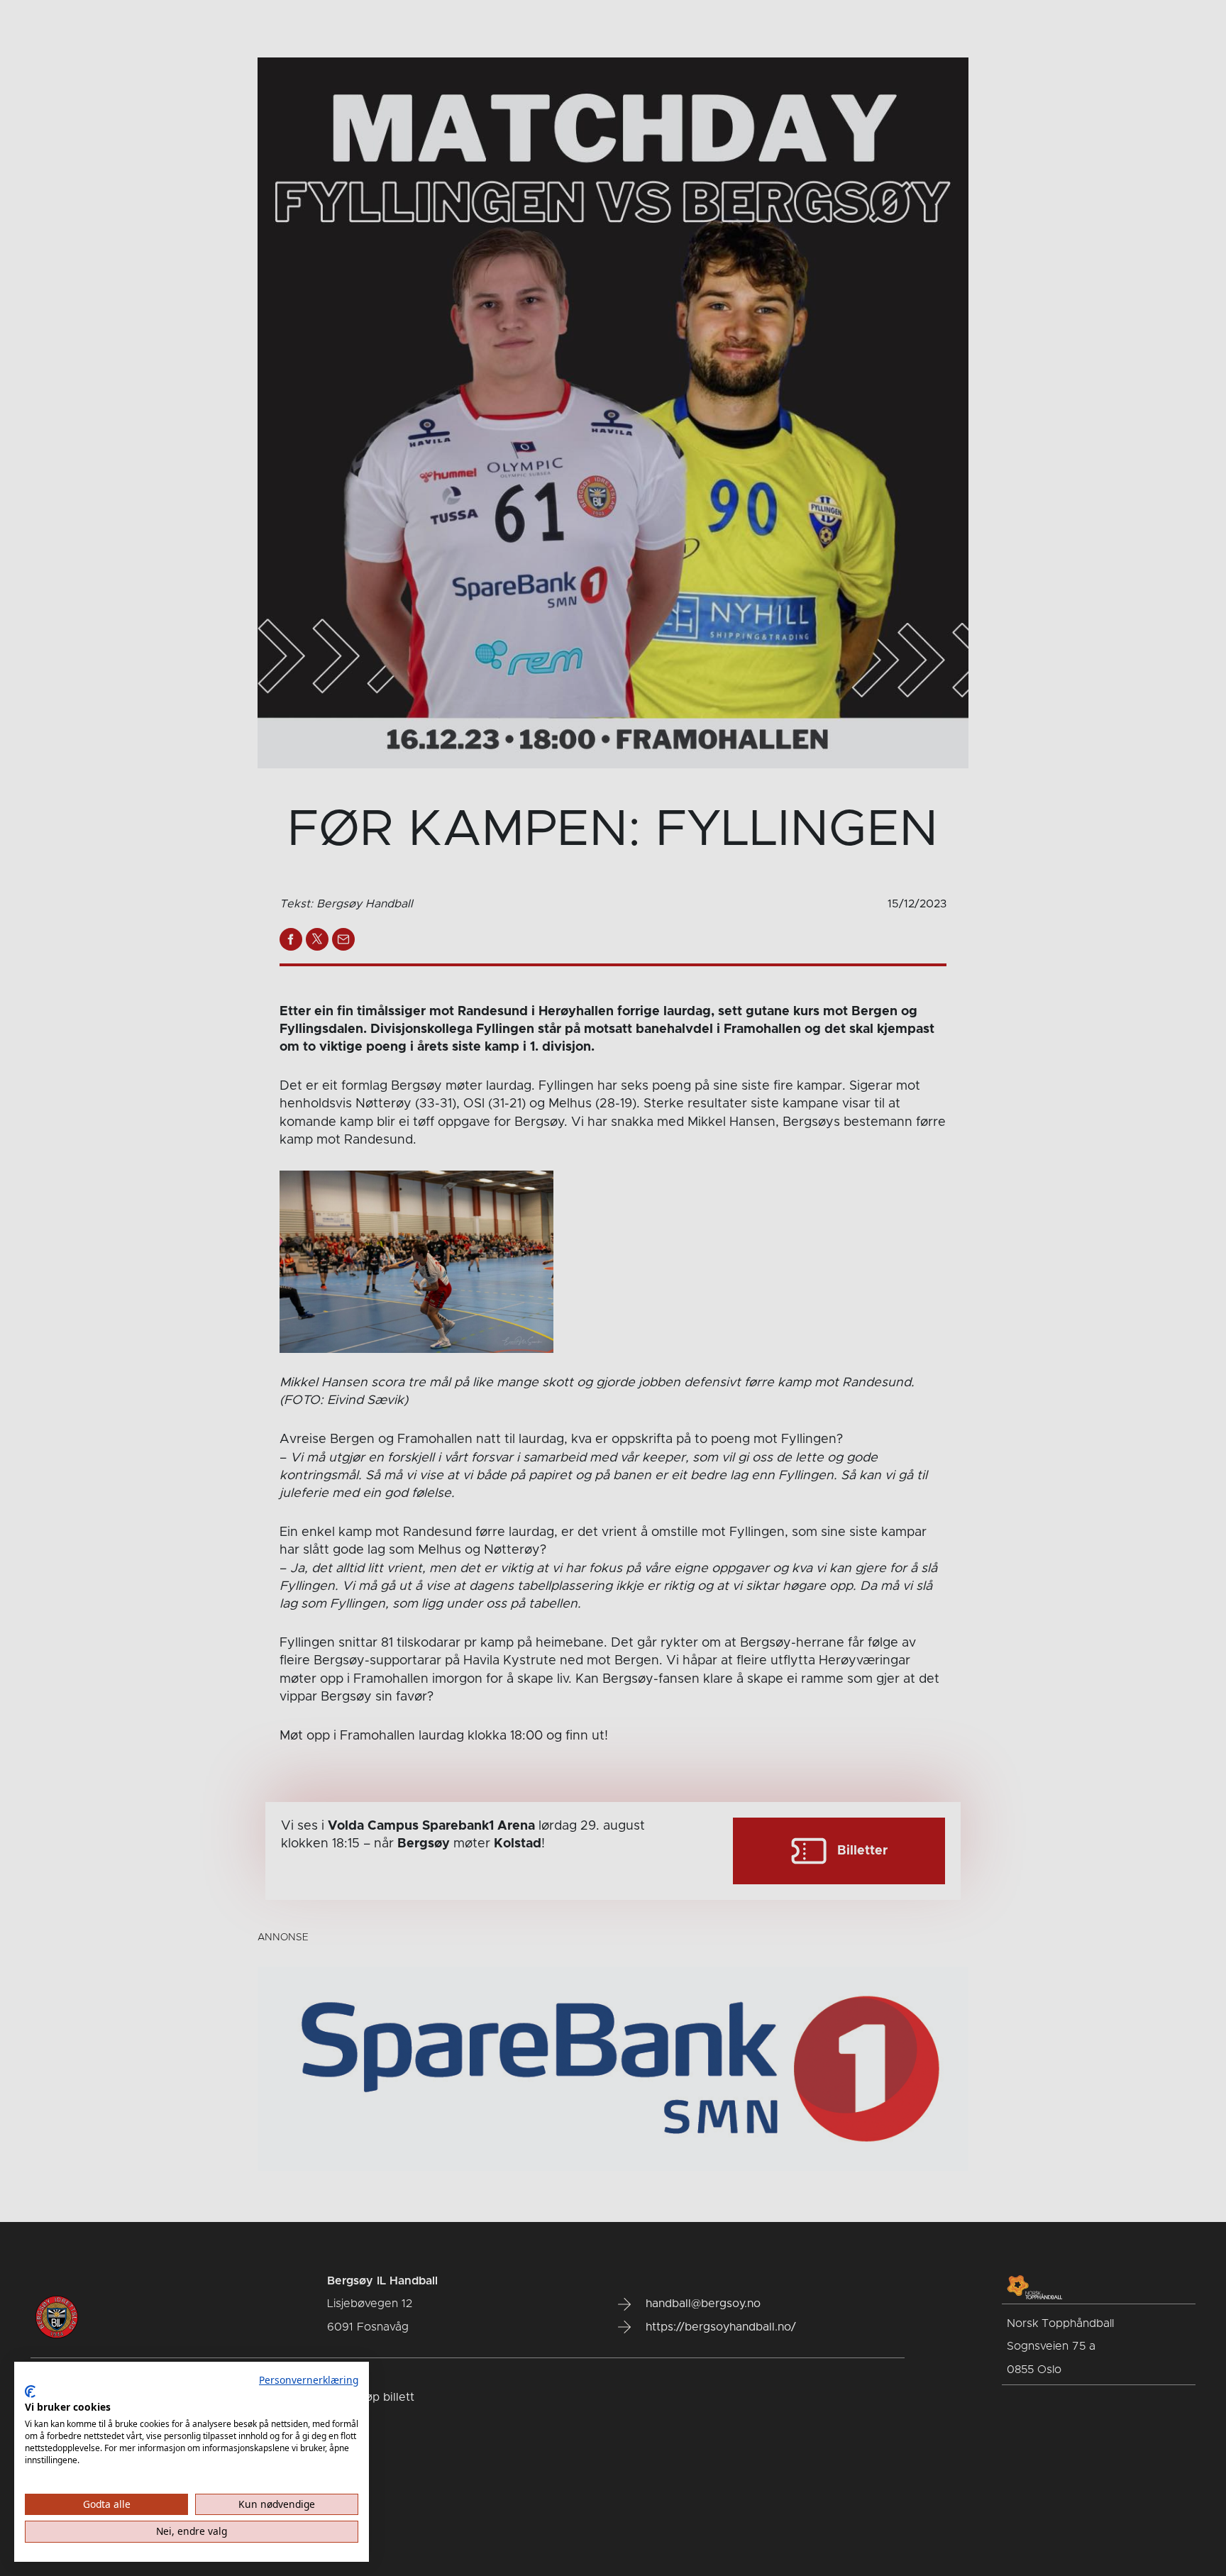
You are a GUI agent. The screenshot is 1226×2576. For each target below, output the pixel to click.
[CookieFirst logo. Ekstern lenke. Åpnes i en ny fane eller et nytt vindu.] (30, 2392)
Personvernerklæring (309, 2380)
